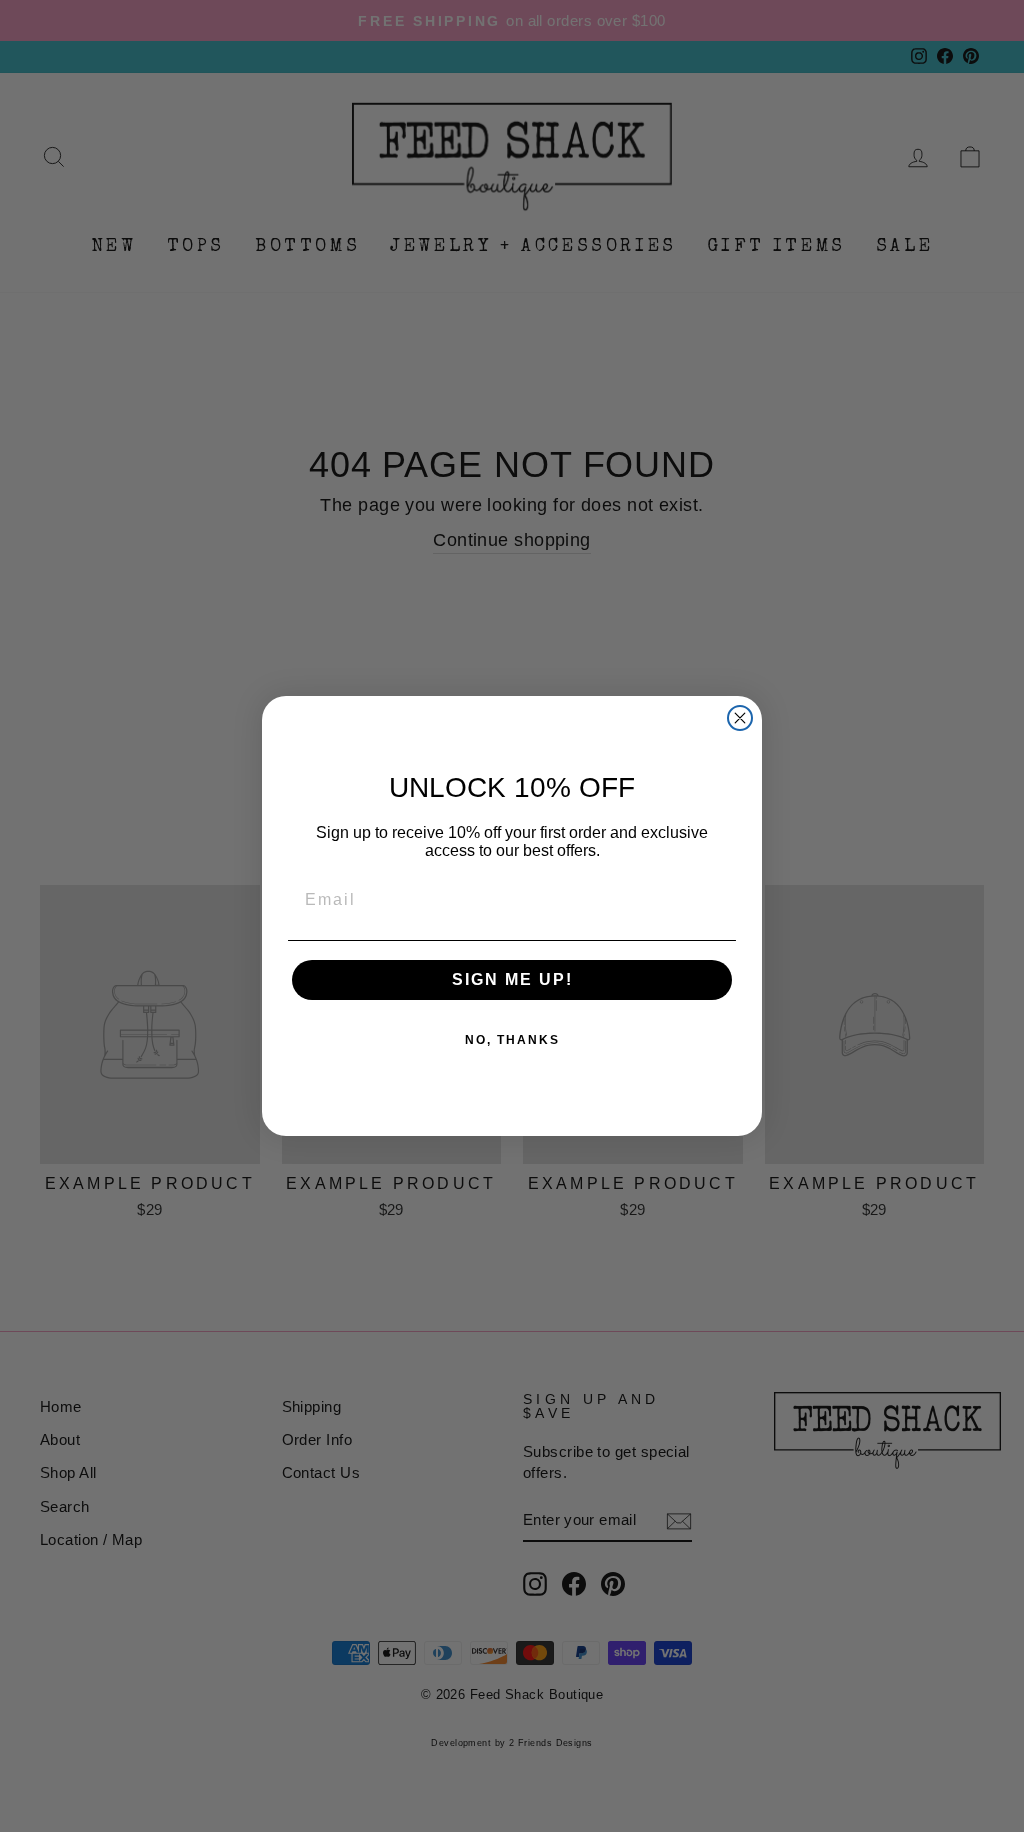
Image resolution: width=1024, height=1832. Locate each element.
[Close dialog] (740, 718)
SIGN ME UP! (512, 979)
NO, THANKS (512, 1040)
